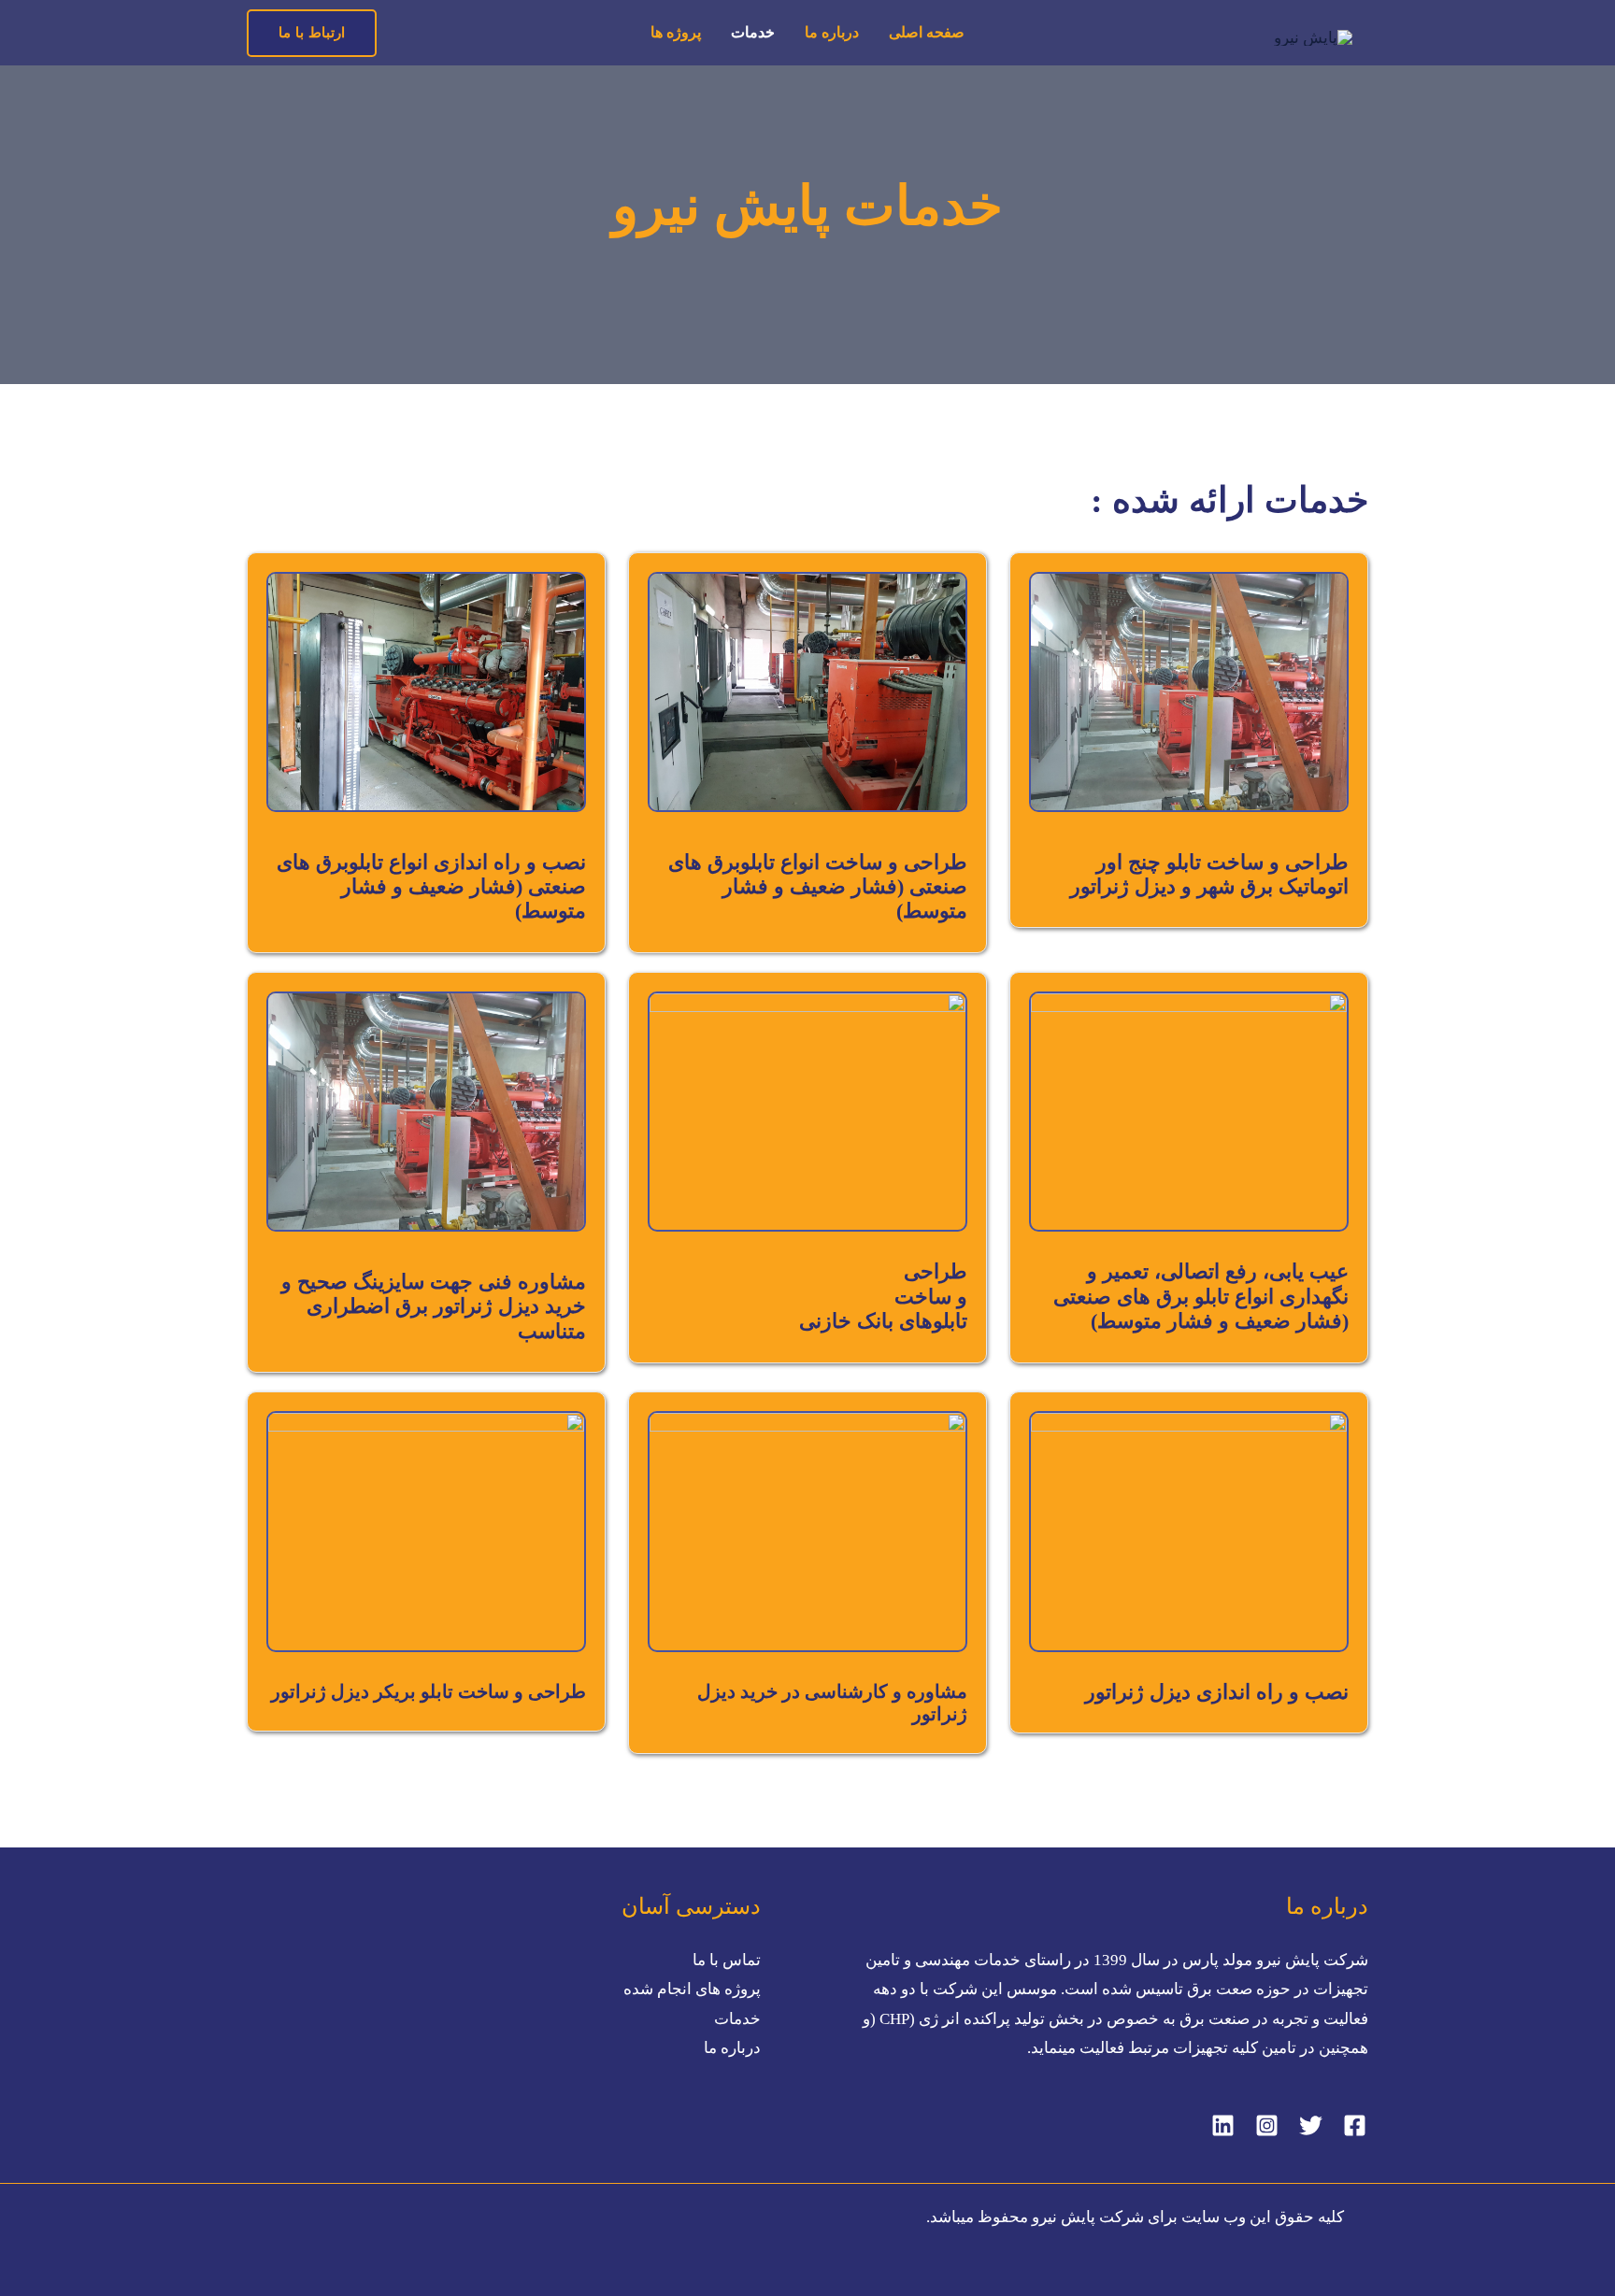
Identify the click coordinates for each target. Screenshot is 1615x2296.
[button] (312, 33)
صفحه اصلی (927, 32)
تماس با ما (727, 1960)
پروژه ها (676, 32)
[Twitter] (1311, 2125)
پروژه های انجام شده (692, 1989)
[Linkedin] (1223, 2125)
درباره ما (832, 32)
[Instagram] (1267, 2125)
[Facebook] (1355, 2125)
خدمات (753, 32)
